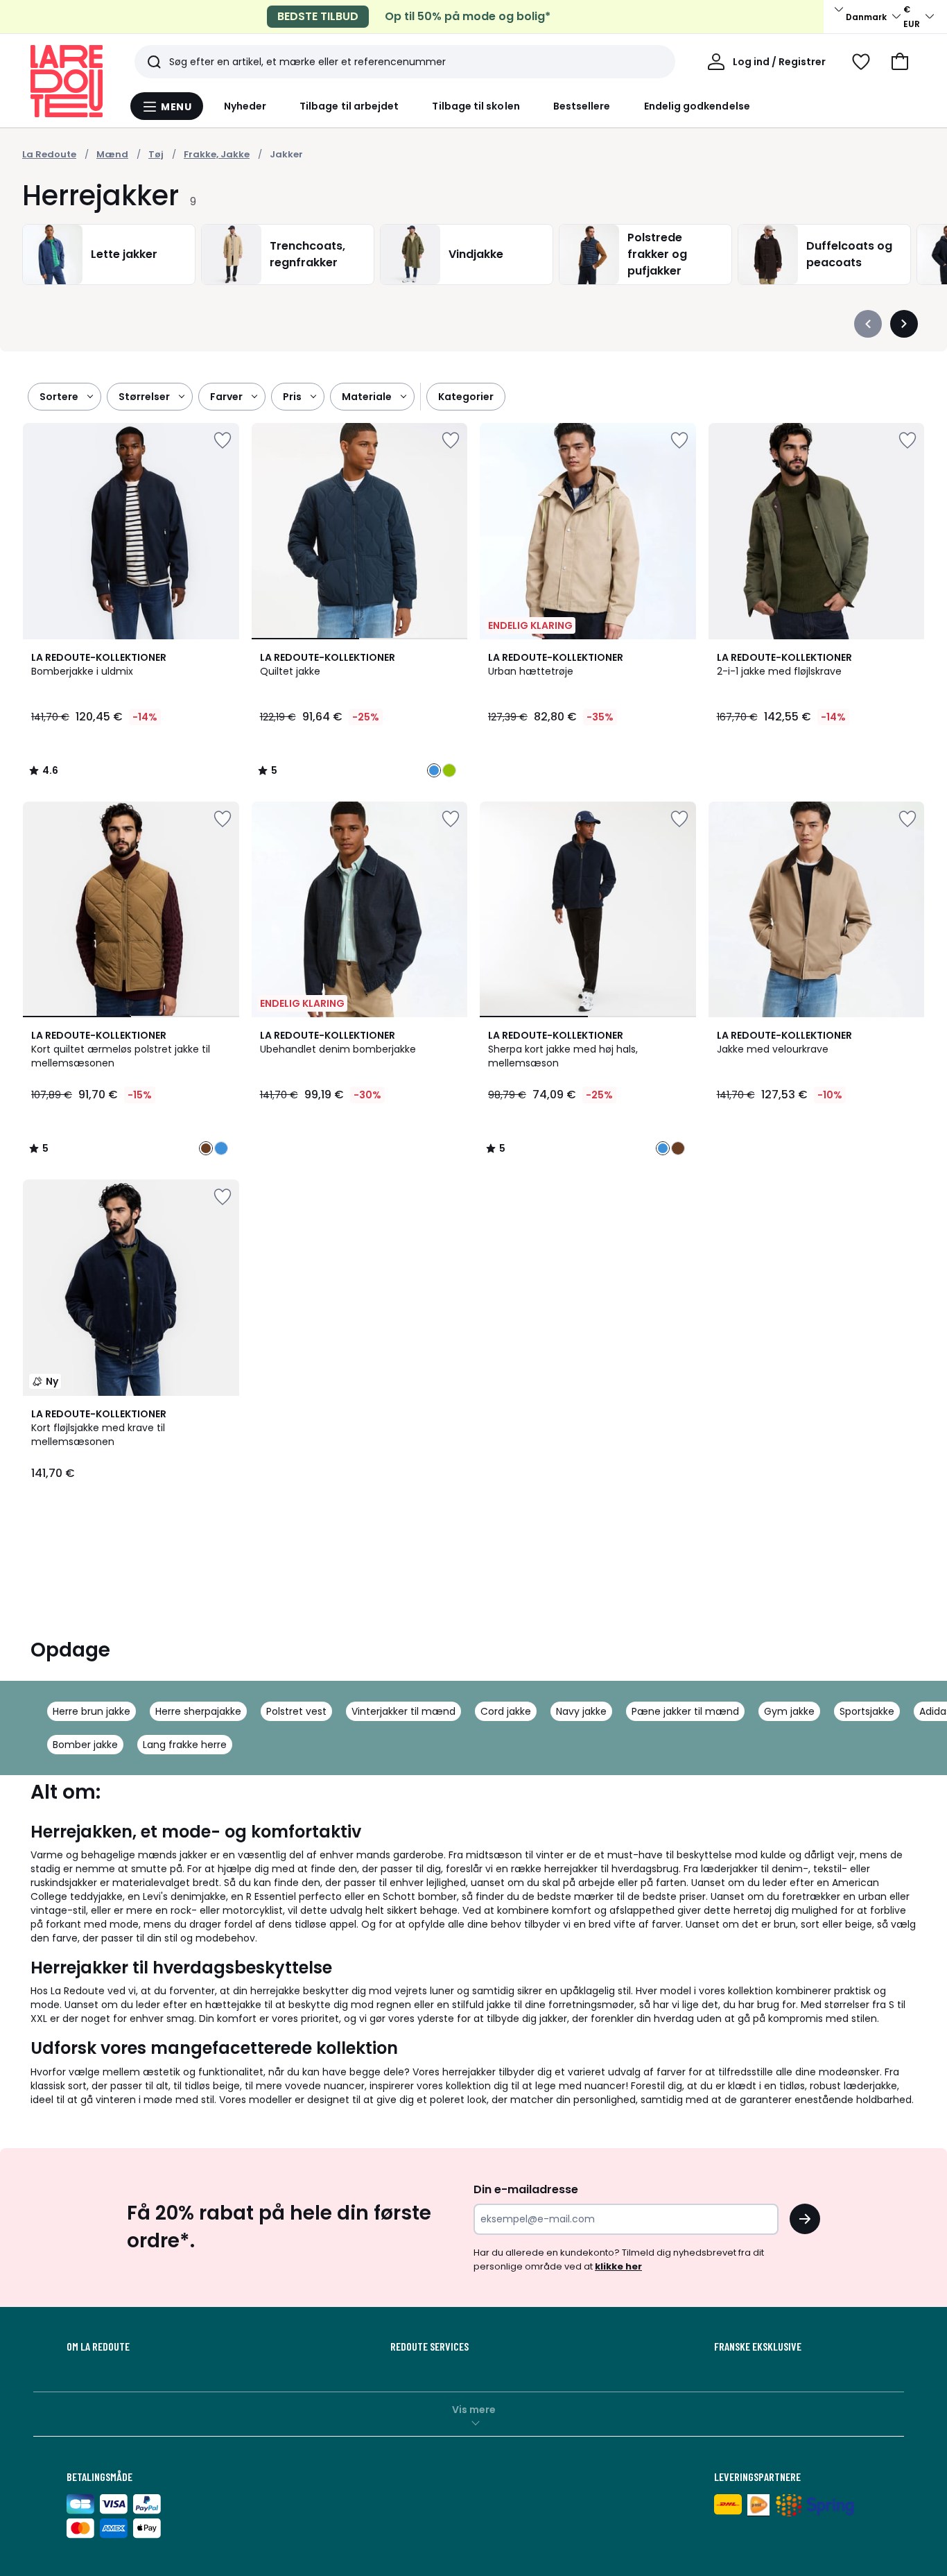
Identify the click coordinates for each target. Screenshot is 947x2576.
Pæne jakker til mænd (685, 1711)
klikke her (618, 2266)
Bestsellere (582, 106)
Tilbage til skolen (476, 106)
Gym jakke (789, 1711)
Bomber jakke (85, 1745)
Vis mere (474, 2410)
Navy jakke (581, 1711)
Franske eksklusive (758, 2346)
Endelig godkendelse (697, 106)
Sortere (59, 397)
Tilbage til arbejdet (349, 106)
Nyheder (245, 106)
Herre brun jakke (92, 1711)
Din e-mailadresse (526, 2189)
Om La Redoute (98, 2346)
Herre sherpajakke (198, 1711)
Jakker (286, 154)
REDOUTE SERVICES (429, 2346)
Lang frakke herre (185, 1745)
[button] (900, 62)
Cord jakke (506, 1711)
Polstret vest (296, 1711)
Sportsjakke (867, 1711)
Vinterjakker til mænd (403, 1711)
